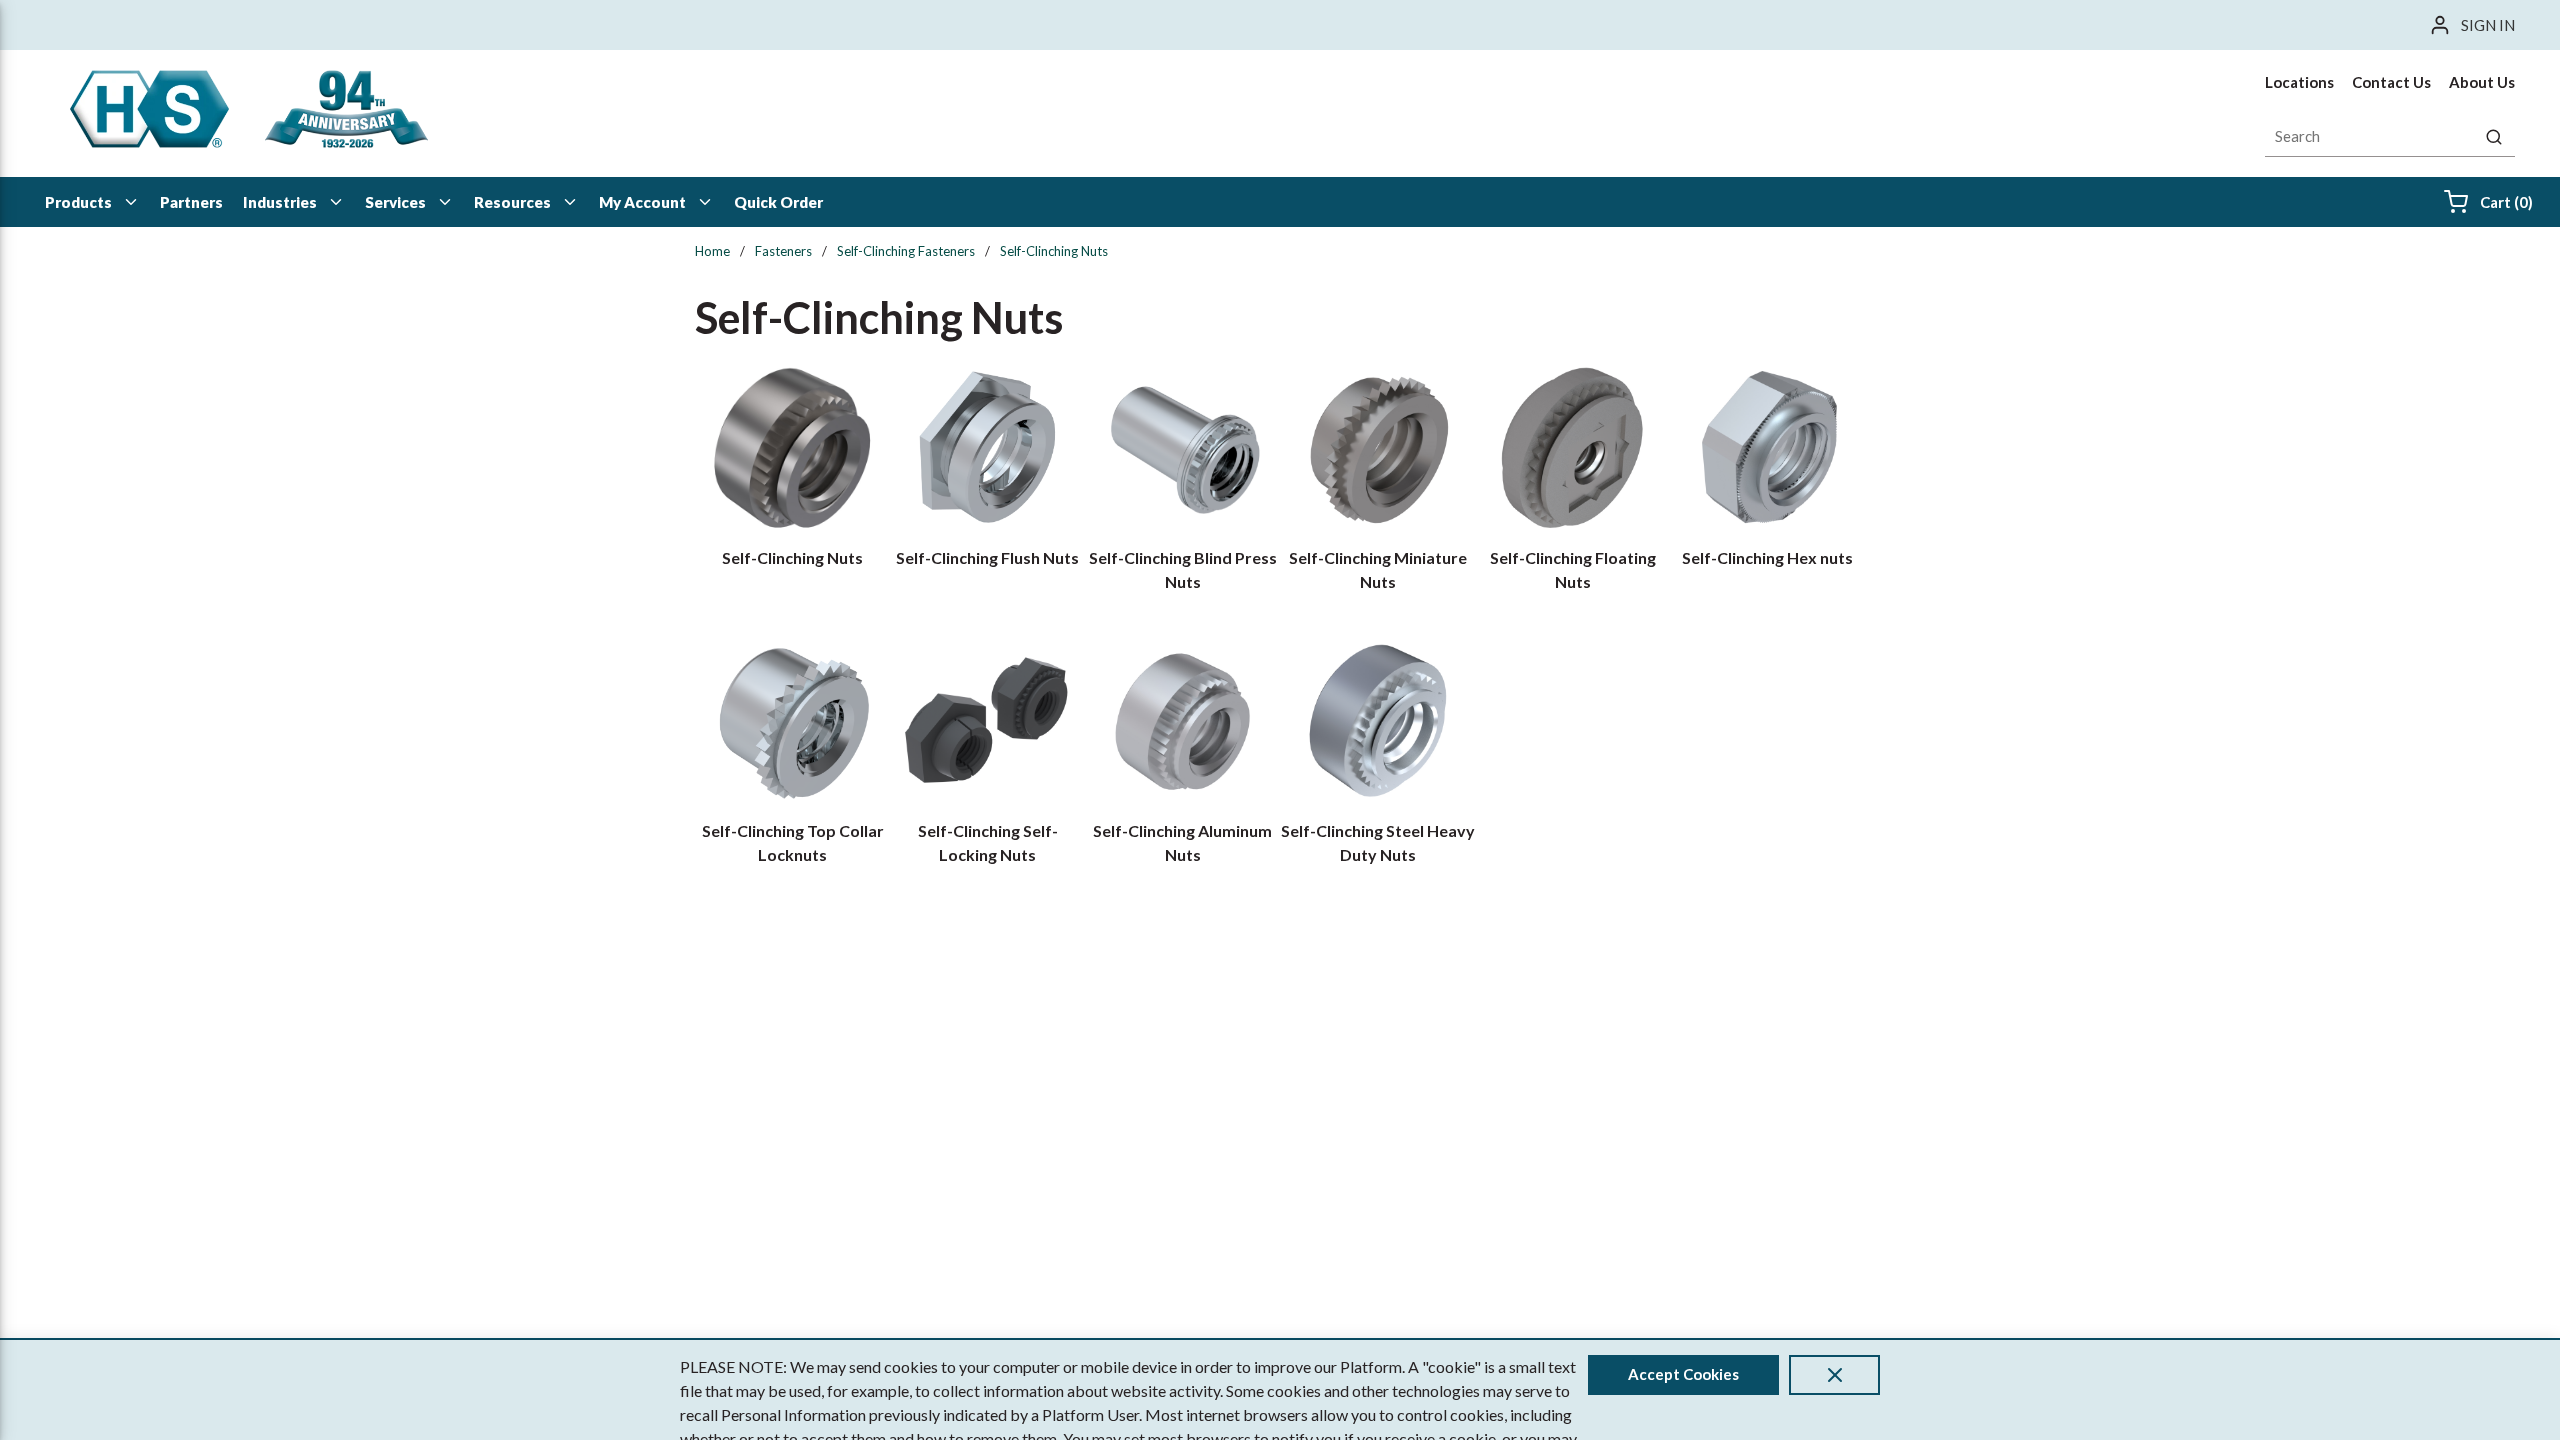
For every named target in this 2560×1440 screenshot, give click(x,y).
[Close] (1834, 1375)
